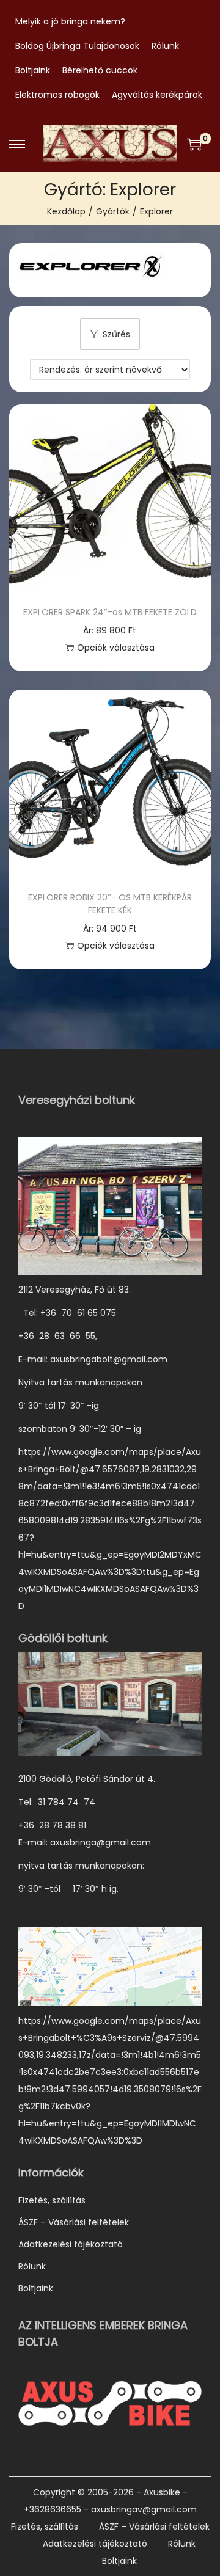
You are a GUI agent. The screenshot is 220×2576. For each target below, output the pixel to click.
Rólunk (165, 46)
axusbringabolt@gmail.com (109, 1359)
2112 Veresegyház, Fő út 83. (75, 1290)
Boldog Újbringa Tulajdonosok (77, 46)
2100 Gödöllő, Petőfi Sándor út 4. (87, 1779)
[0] (194, 144)
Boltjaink (33, 70)
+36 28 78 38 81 (58, 1825)
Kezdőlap (66, 211)
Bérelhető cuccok (100, 70)
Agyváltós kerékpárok (157, 95)
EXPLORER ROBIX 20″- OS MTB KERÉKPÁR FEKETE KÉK (110, 904)
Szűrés (116, 334)
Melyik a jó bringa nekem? (70, 21)
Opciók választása (116, 648)
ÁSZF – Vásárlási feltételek (74, 2222)
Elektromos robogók (57, 95)
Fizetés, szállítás (52, 2200)
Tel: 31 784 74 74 (57, 1802)
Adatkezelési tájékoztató (71, 2244)
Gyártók (113, 211)
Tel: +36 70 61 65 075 (68, 1313)
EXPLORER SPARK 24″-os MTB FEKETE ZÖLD (110, 612)
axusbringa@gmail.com (101, 1842)
